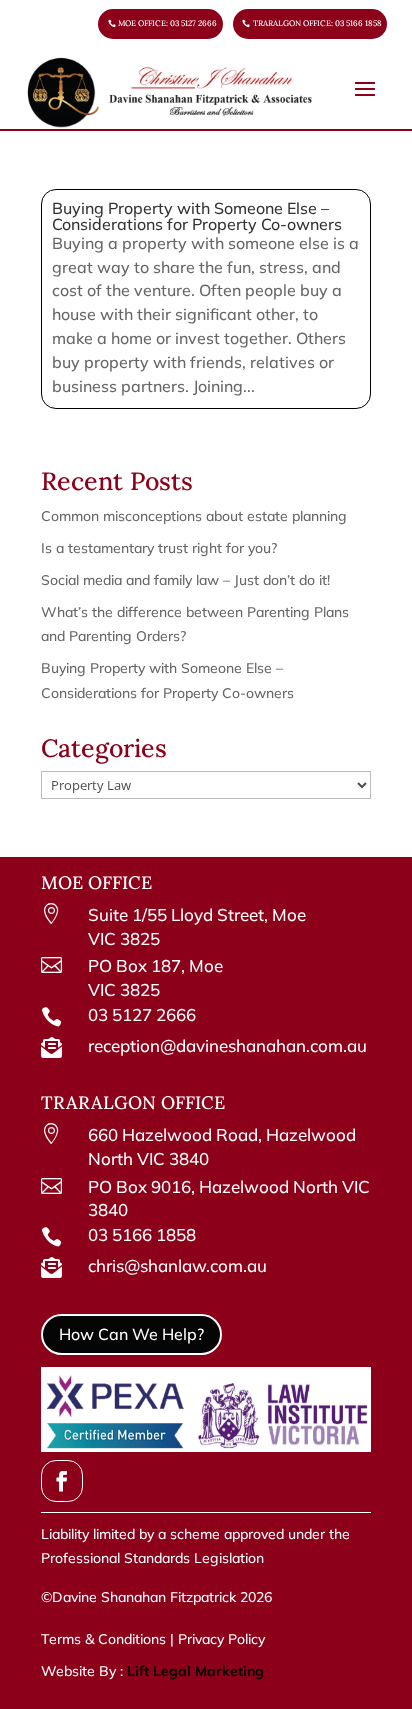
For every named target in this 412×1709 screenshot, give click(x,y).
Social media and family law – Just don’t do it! (185, 580)
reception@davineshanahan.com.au (227, 1045)
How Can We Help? (131, 1334)
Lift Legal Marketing (195, 1671)
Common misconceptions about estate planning (194, 516)
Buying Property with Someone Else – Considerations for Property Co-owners (197, 216)
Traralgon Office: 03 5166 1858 (317, 23)
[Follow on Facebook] (62, 1481)
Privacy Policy (219, 1639)
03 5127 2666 (142, 1014)
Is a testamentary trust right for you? (159, 548)
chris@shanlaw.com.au (177, 1265)
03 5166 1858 (142, 1234)
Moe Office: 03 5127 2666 (167, 23)
